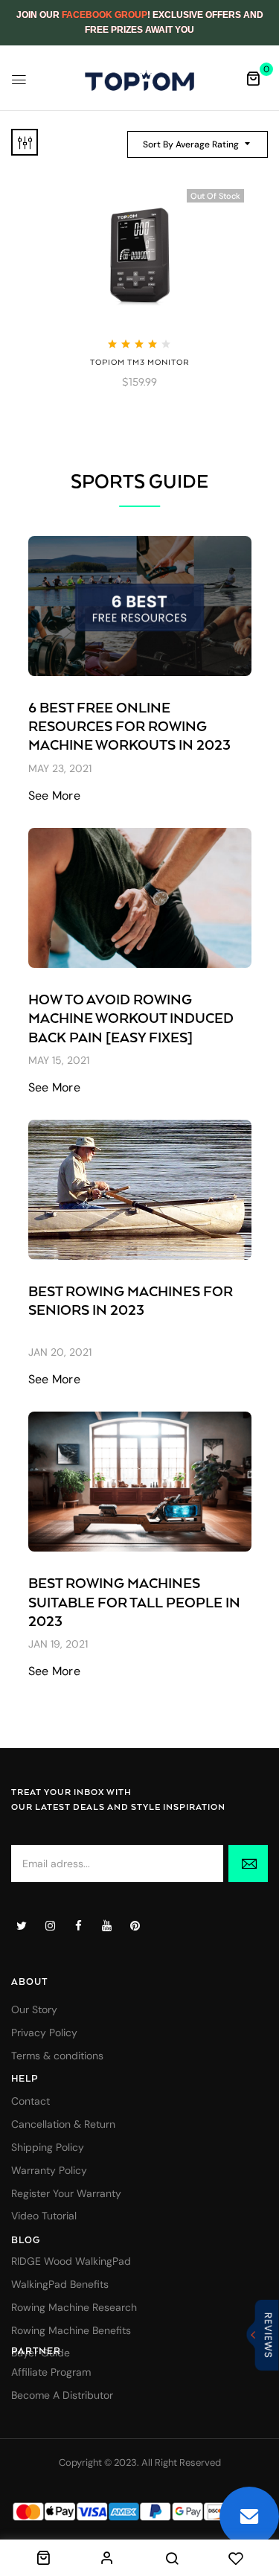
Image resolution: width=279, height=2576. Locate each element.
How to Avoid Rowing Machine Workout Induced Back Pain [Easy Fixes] (131, 1019)
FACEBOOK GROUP (105, 15)
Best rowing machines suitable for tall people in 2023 (134, 1603)
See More (55, 796)
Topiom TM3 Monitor (140, 363)
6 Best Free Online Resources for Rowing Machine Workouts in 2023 (129, 727)
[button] (253, 78)
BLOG (26, 2241)
